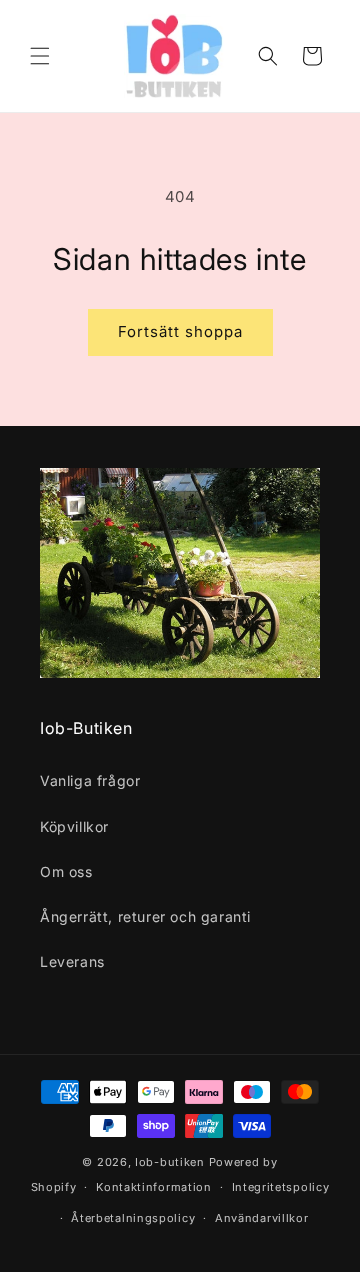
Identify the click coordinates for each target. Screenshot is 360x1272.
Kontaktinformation (154, 1187)
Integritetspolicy (281, 1187)
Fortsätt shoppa (180, 331)
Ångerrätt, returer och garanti (145, 916)
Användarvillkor (262, 1218)
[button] (40, 56)
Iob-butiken (170, 1162)
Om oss (66, 871)
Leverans (72, 961)
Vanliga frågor (90, 780)
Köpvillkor (74, 826)
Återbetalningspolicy (133, 1218)
